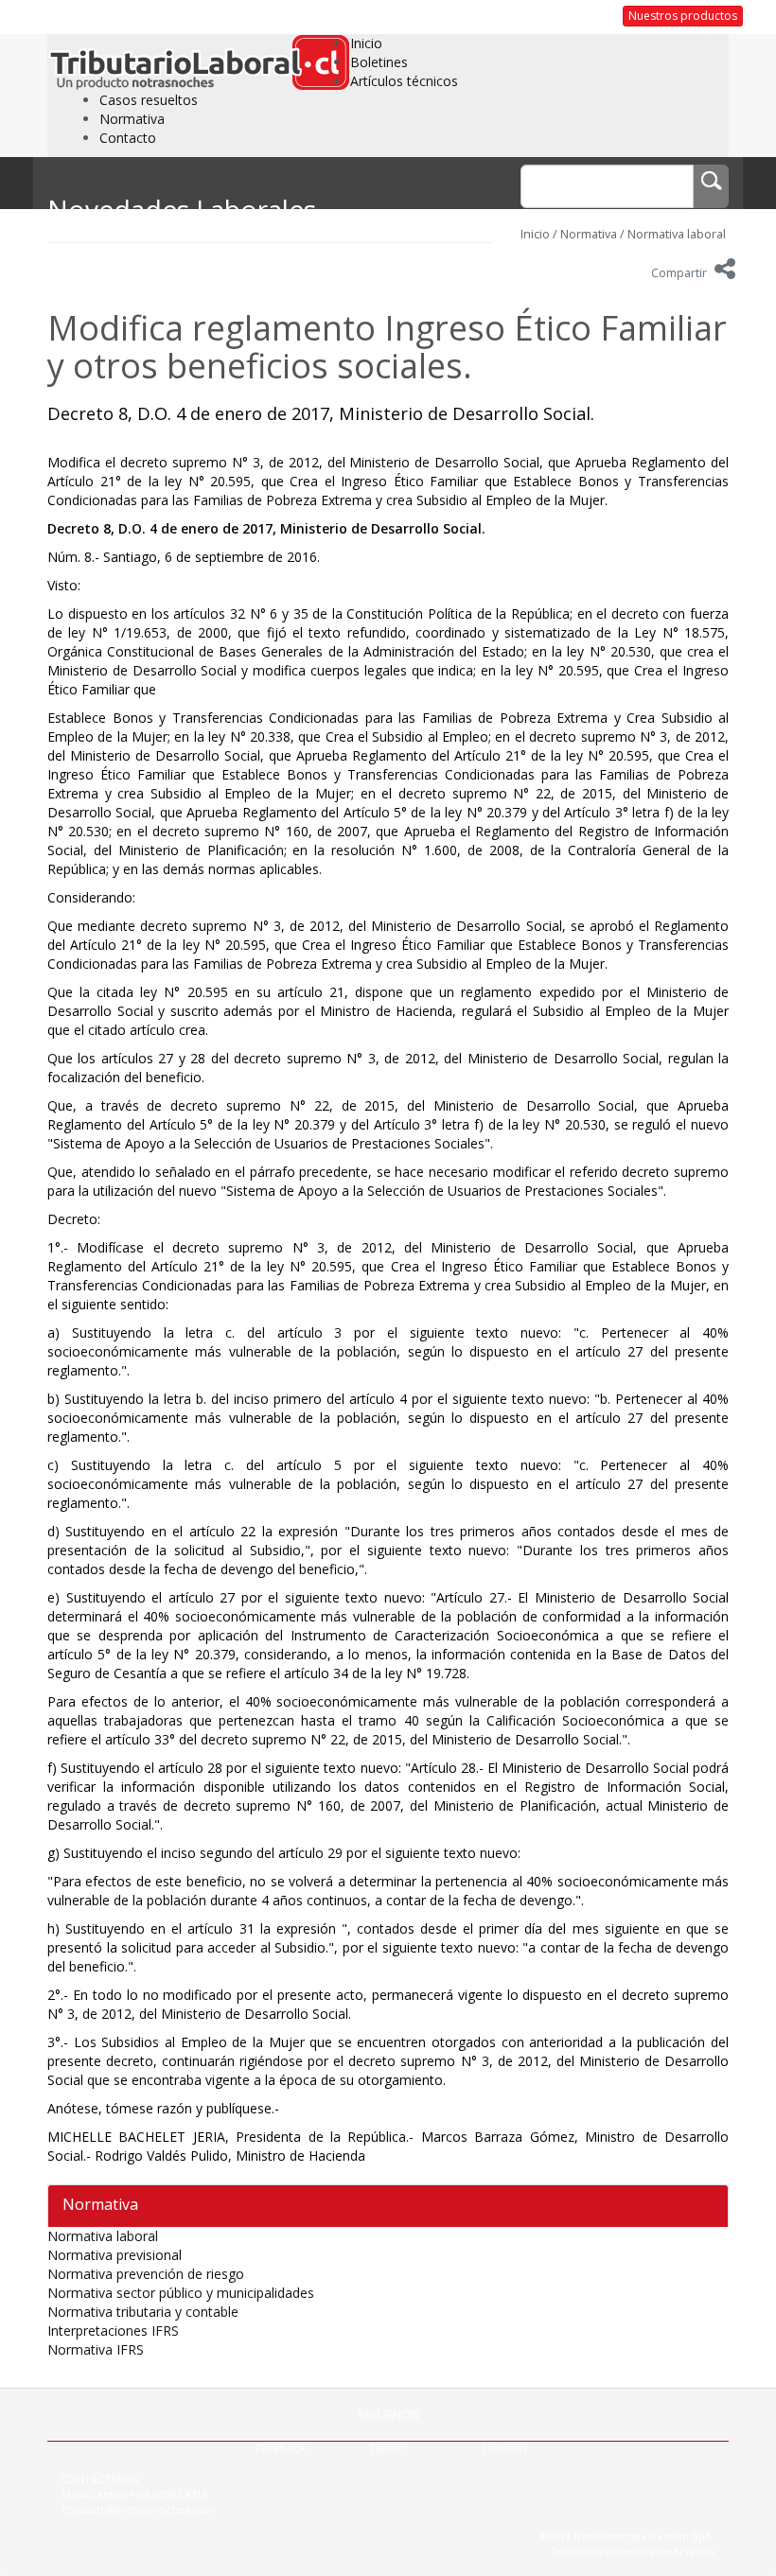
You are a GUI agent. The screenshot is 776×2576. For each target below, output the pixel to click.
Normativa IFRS (96, 2349)
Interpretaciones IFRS (113, 2331)
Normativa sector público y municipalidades (181, 2293)
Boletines (379, 62)
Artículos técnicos (404, 81)
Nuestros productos (683, 16)
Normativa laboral (677, 234)
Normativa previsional (115, 2255)
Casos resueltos (149, 100)
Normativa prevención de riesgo (146, 2274)
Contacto (128, 138)
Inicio (366, 43)
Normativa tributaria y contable (143, 2312)
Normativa (132, 119)
